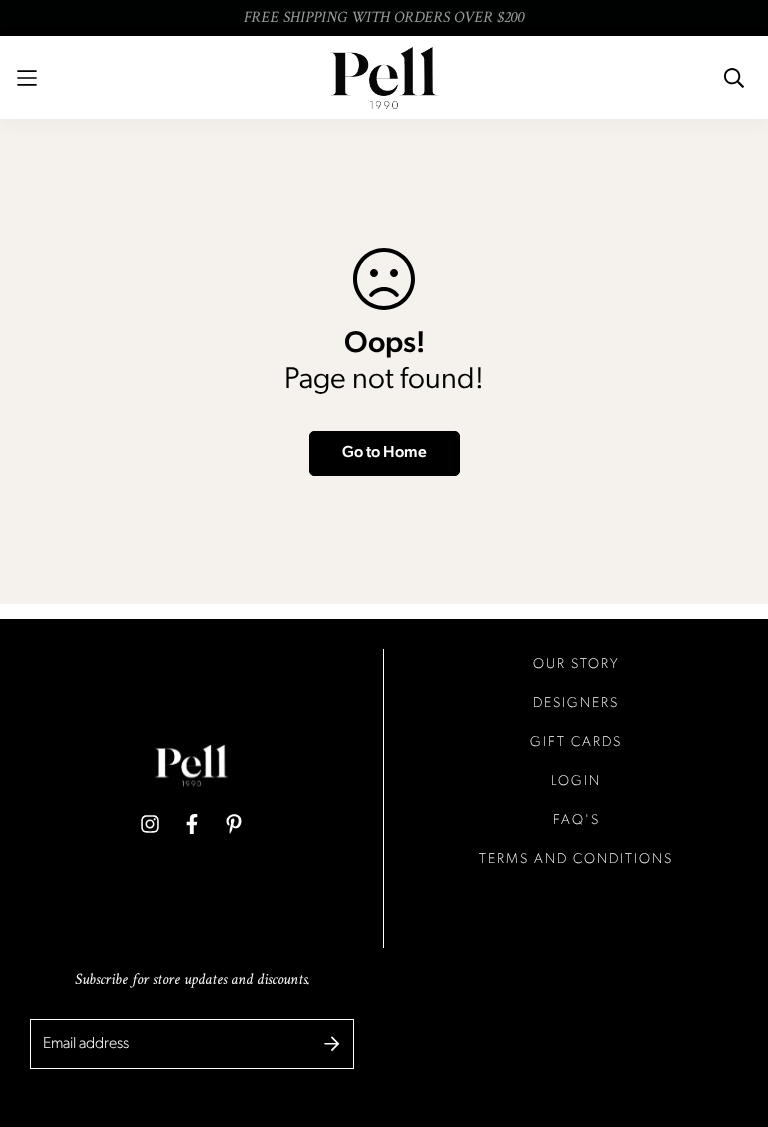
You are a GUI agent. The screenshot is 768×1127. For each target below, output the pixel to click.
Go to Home (384, 453)
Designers (576, 703)
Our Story (576, 664)
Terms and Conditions (576, 859)
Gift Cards (576, 742)
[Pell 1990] (384, 77)
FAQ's (576, 820)
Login (576, 781)
